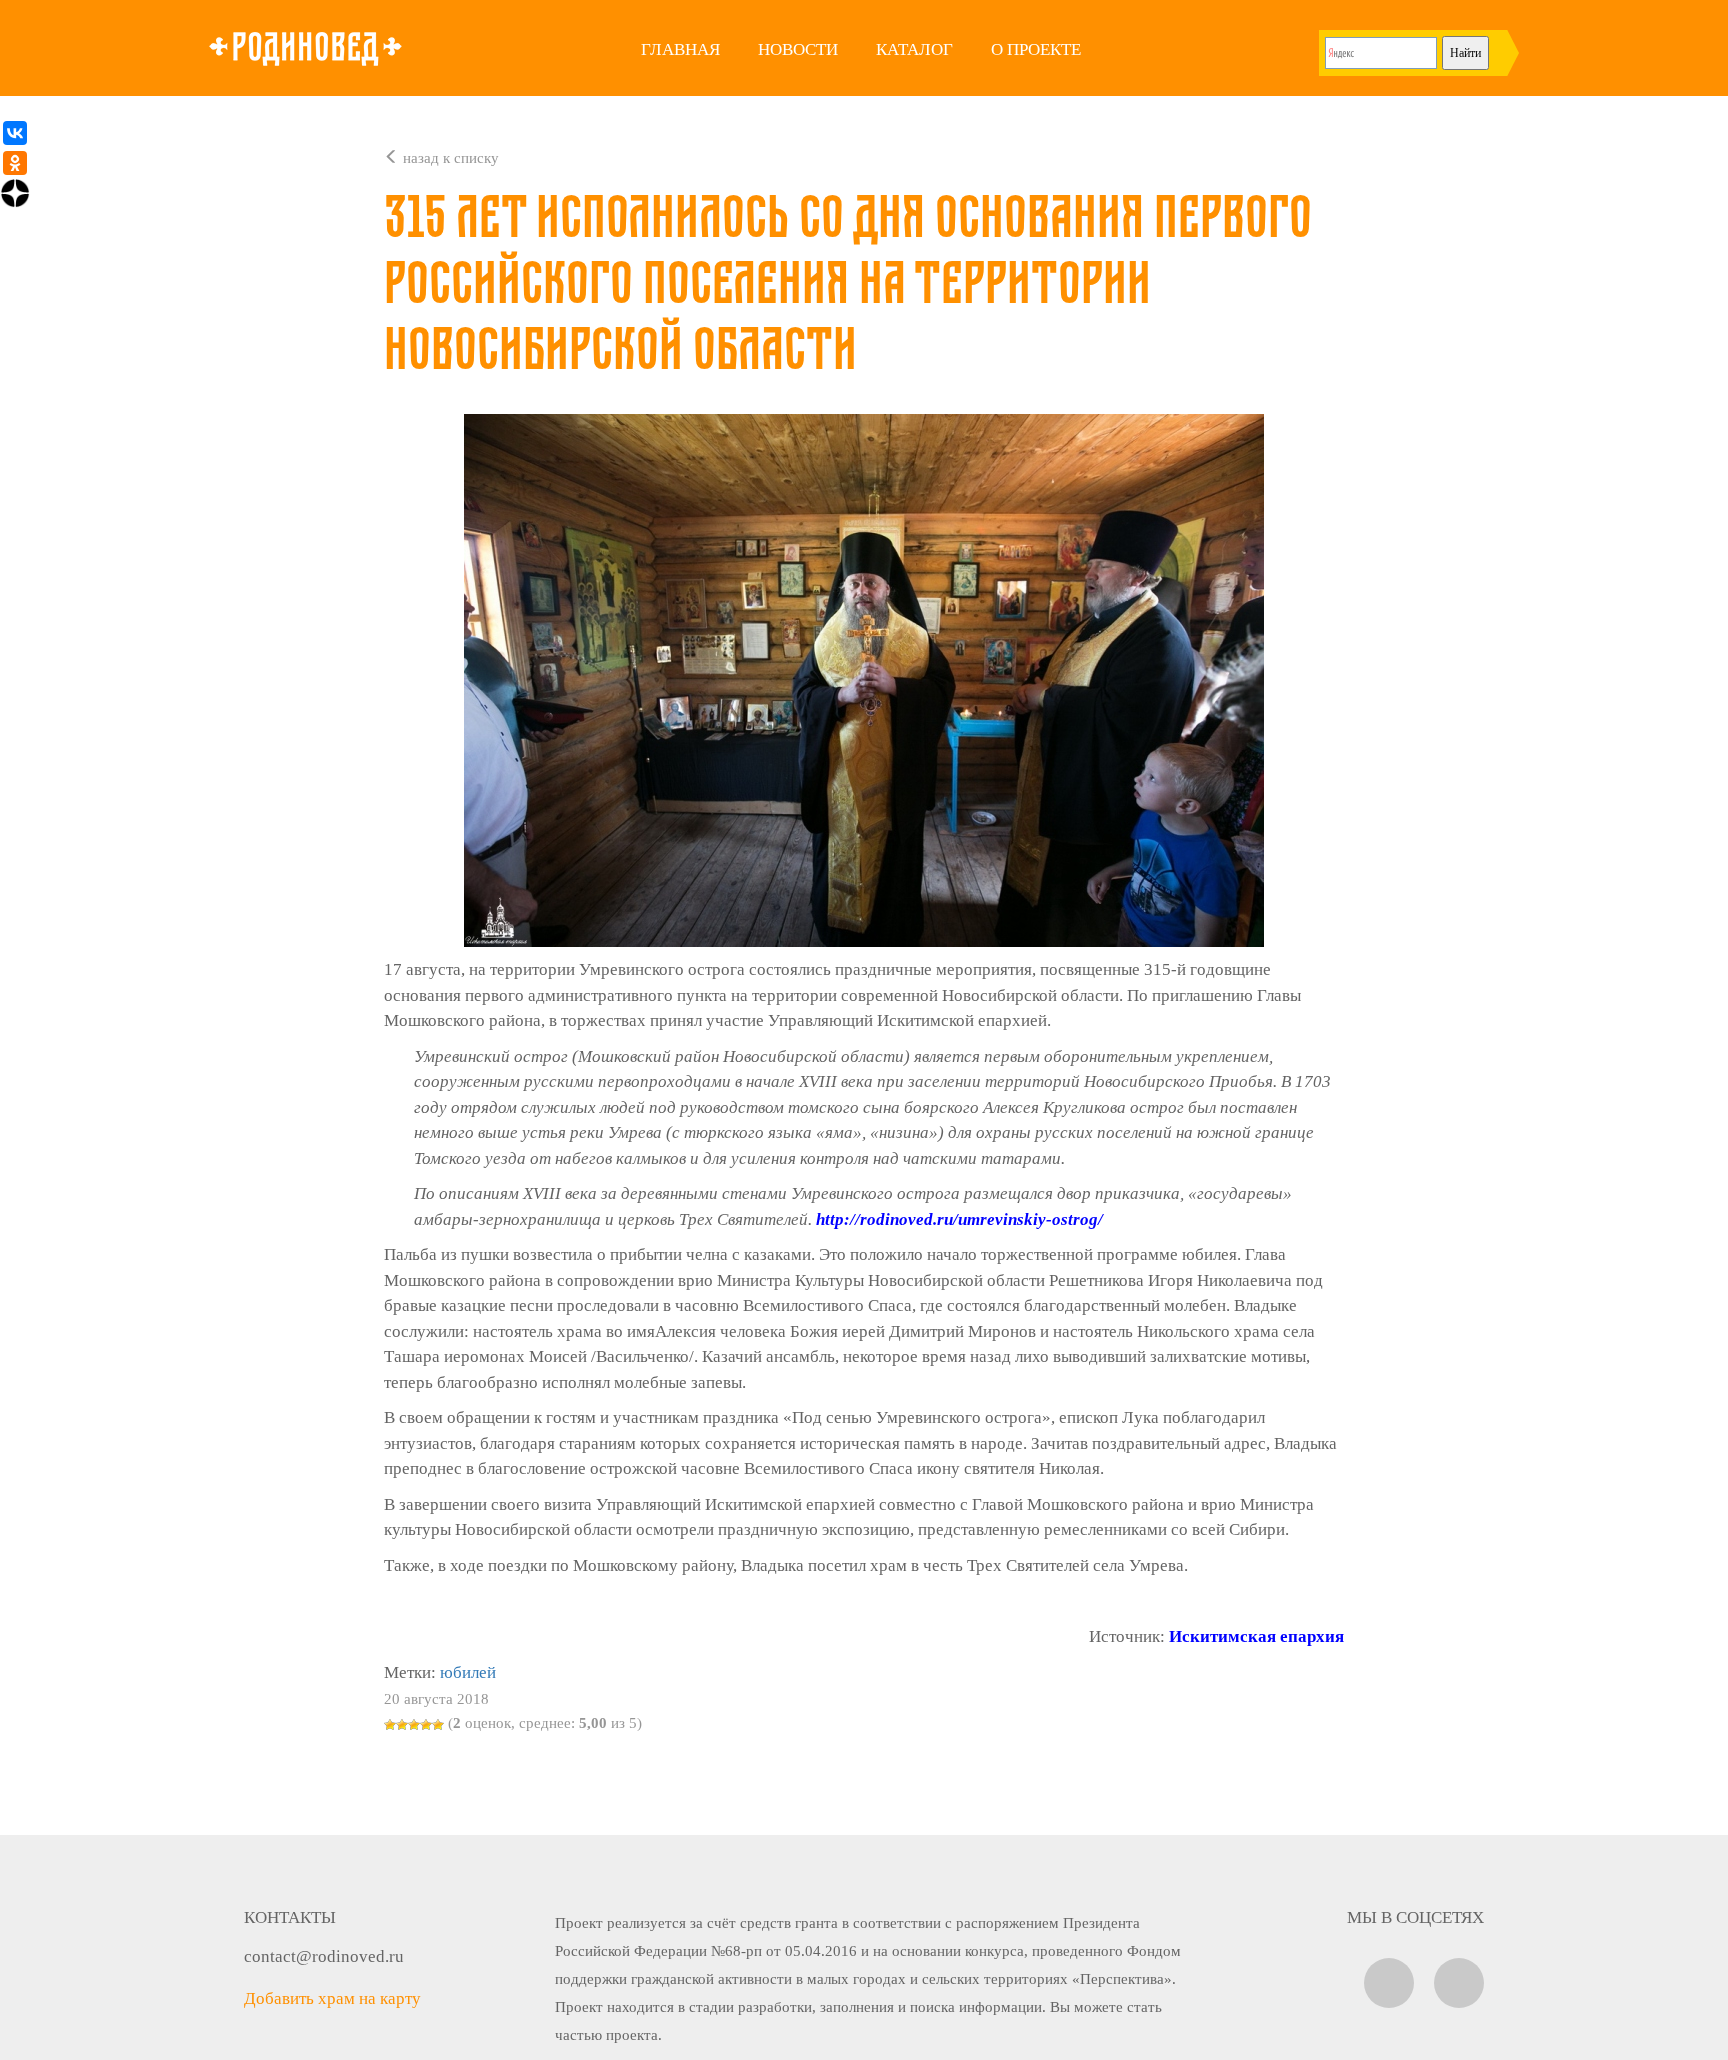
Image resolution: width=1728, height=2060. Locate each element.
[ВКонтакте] (15, 133)
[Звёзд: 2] (402, 1725)
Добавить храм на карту (332, 1998)
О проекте (1036, 49)
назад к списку (449, 158)
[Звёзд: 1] (390, 1725)
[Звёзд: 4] (426, 1725)
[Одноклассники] (15, 163)
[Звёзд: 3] (414, 1725)
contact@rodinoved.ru (324, 1956)
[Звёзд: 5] (438, 1725)
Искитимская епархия (1256, 1636)
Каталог (914, 49)
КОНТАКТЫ (290, 1917)
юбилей (468, 1672)
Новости (798, 49)
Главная (680, 49)
